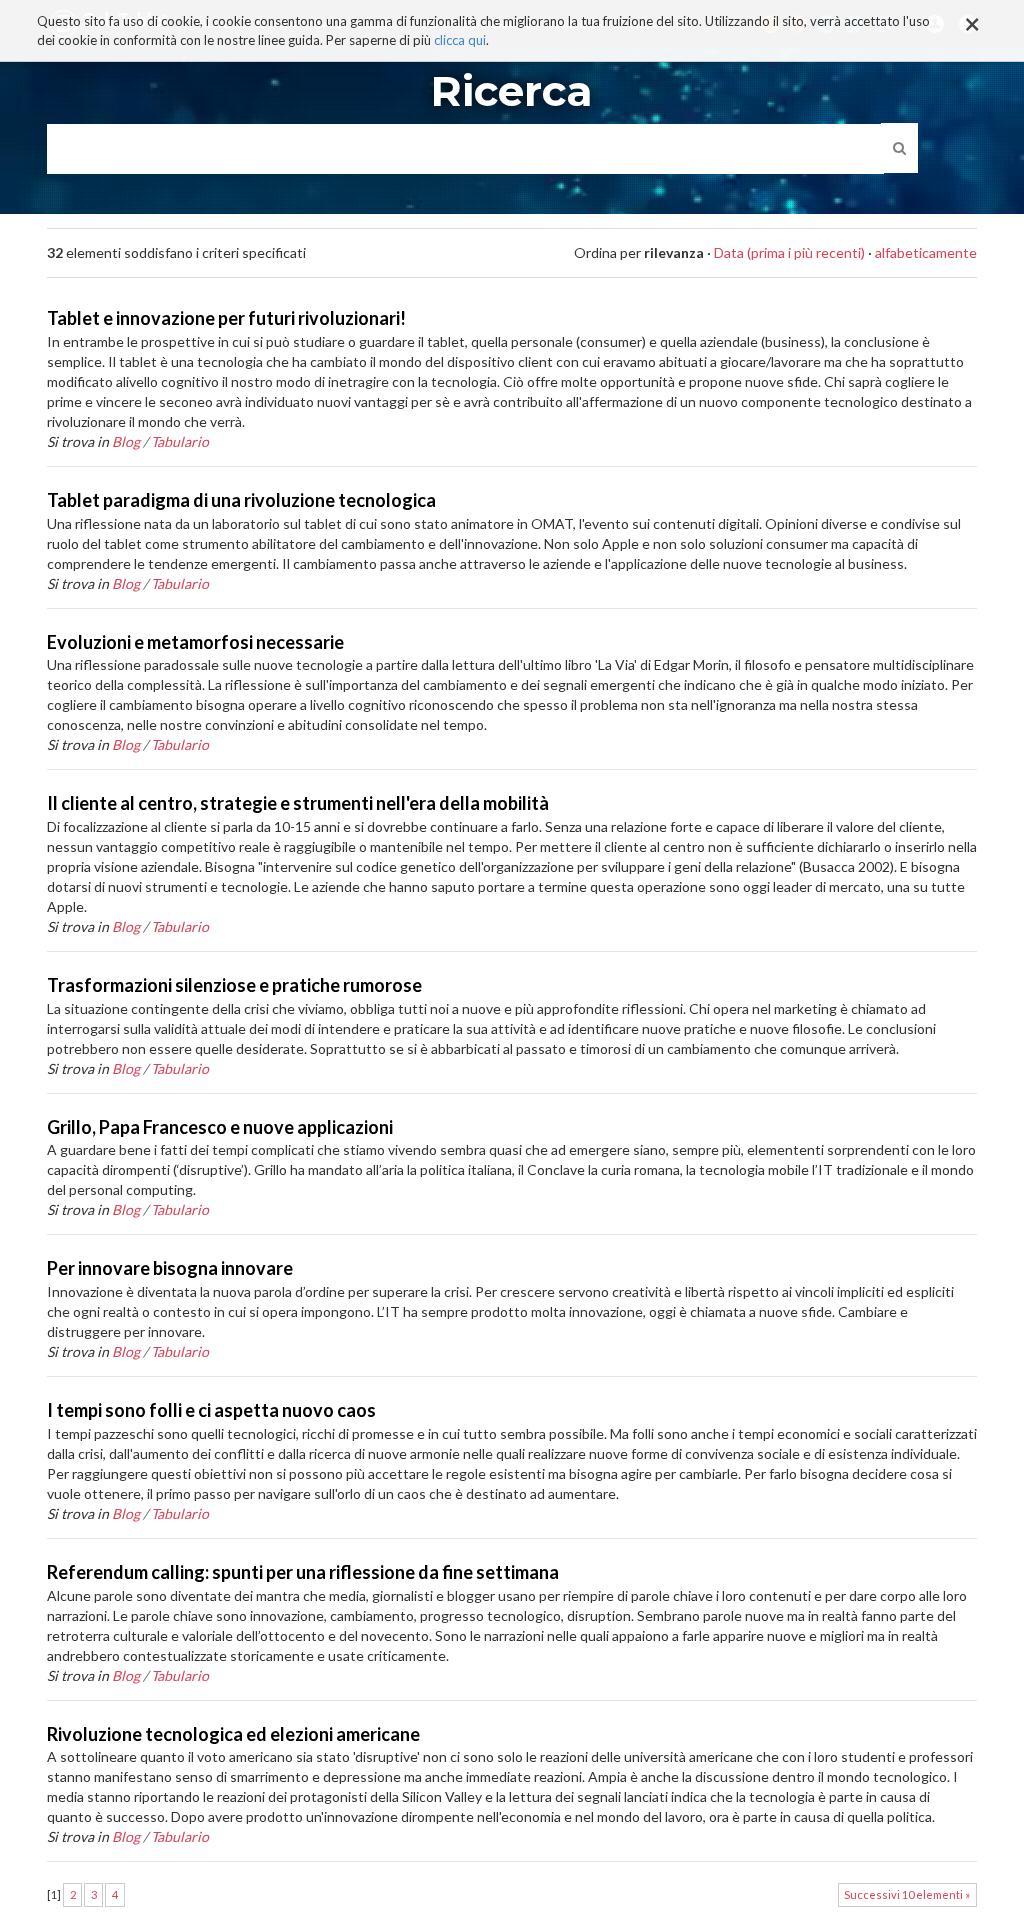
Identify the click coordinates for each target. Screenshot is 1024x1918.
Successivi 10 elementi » (907, 1894)
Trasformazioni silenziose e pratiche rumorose (234, 985)
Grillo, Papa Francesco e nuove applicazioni (220, 1127)
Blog (126, 441)
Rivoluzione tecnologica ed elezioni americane (233, 1734)
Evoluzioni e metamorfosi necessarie (195, 642)
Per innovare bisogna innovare (170, 1268)
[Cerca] (899, 148)
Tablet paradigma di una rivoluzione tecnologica (241, 500)
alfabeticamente (926, 252)
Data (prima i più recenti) (789, 252)
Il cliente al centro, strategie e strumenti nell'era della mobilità (298, 803)
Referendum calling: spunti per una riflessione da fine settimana (303, 1572)
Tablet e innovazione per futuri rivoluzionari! (226, 318)
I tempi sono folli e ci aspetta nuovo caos (211, 1410)
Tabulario (180, 441)
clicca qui (460, 40)
